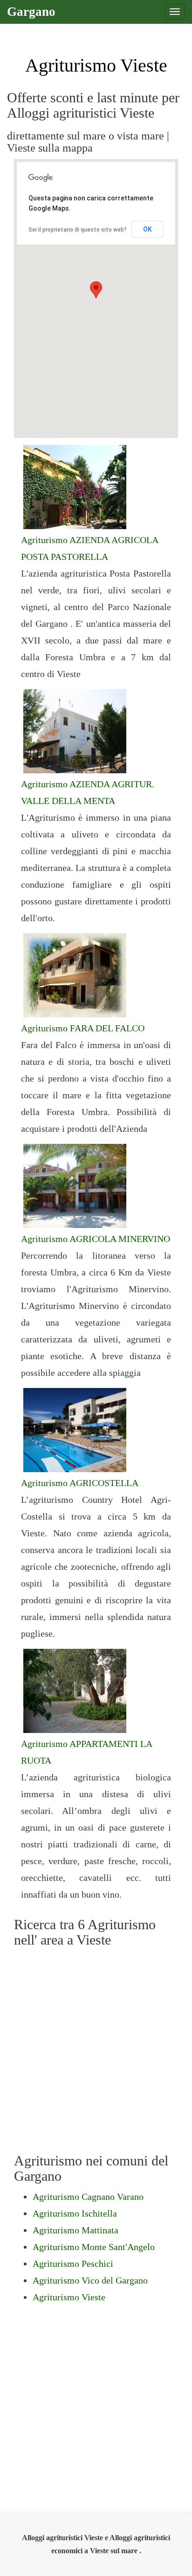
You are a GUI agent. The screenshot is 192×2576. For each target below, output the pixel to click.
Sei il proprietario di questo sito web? (78, 230)
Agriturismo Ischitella (75, 2213)
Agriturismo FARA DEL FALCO (83, 1028)
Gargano (31, 12)
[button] (96, 290)
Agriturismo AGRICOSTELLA (80, 1483)
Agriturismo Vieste (69, 2297)
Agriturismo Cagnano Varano (88, 2197)
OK (147, 229)
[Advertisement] (96, 2048)
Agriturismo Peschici (73, 2264)
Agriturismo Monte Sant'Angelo (94, 2247)
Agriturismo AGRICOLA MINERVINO (96, 1239)
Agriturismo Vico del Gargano (90, 2280)
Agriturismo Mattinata (75, 2230)
